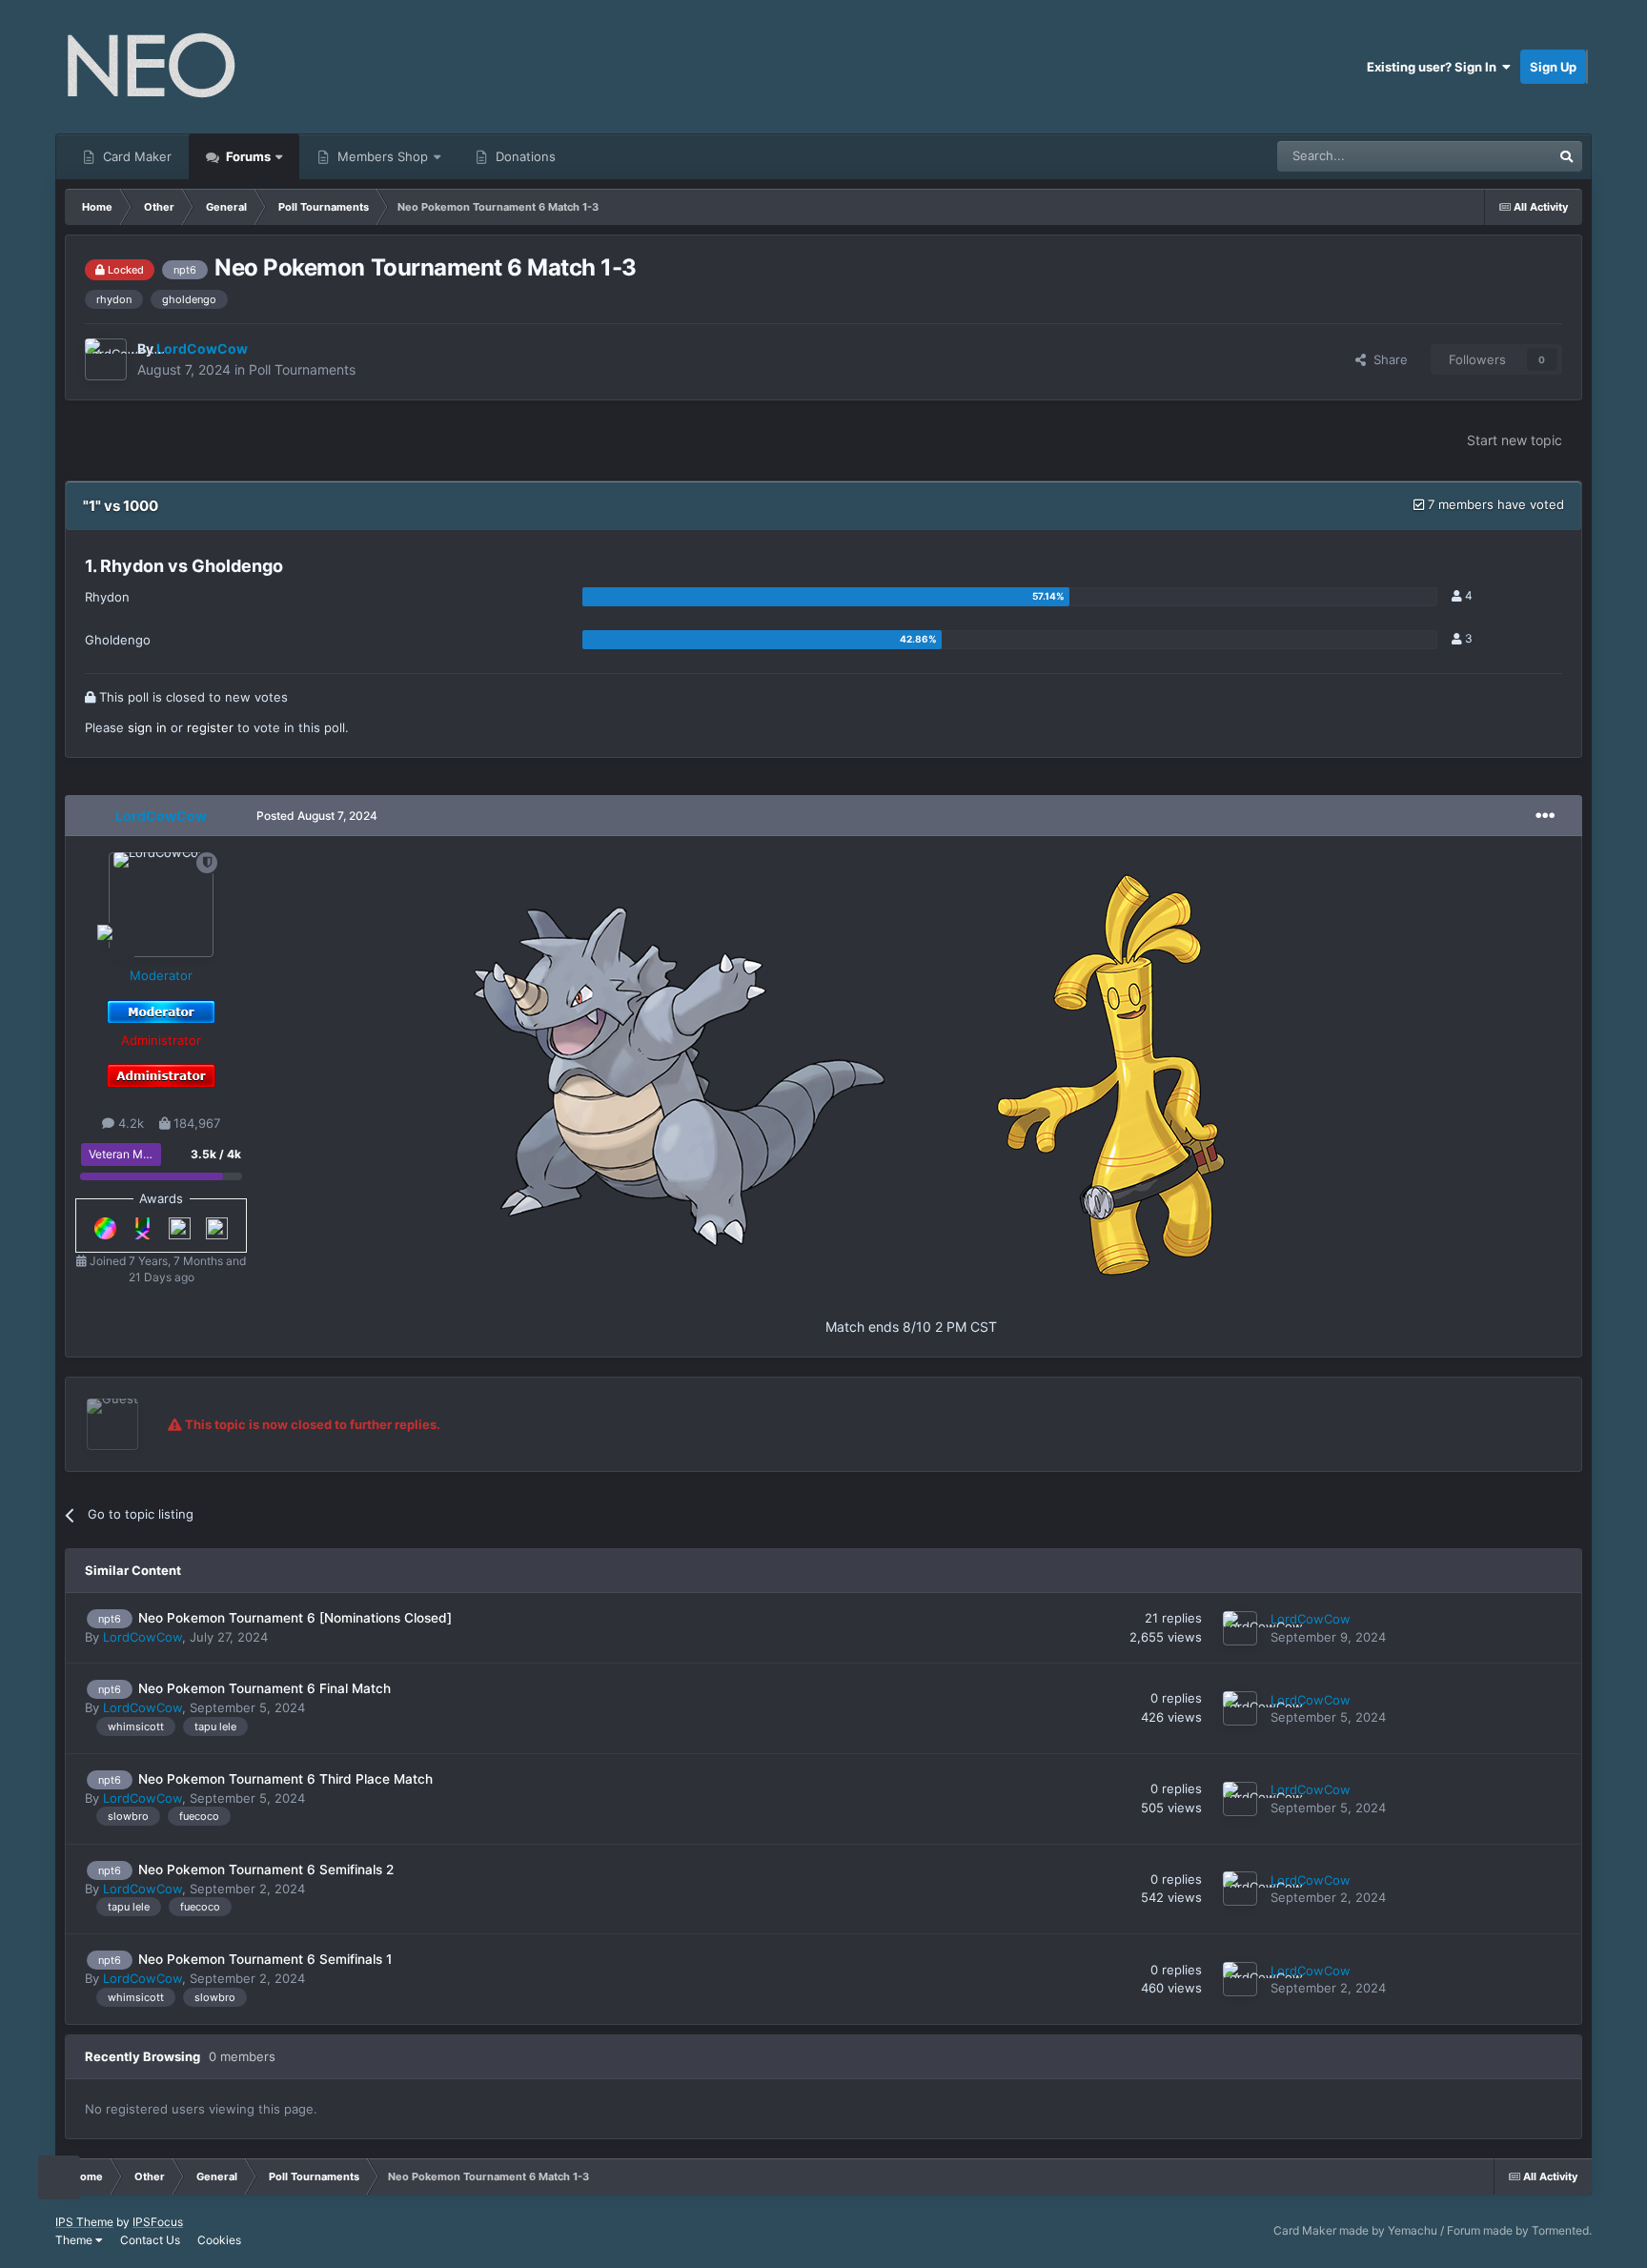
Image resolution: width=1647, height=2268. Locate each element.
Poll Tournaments (302, 369)
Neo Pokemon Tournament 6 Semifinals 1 (265, 1959)
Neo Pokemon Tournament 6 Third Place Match (285, 1779)
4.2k (129, 1123)
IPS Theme (84, 2222)
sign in (147, 727)
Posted (317, 816)
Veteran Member (132, 1154)
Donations (524, 156)
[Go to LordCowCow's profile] (106, 359)
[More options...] (1545, 816)
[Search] (1567, 156)
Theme (75, 2240)
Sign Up (1553, 67)
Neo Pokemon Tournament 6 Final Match (264, 1688)
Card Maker (135, 156)
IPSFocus (158, 2222)
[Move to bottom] (59, 2178)
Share (1387, 359)
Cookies (219, 2240)
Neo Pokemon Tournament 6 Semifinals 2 (266, 1870)
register (210, 727)
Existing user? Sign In (1434, 67)
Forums (247, 156)
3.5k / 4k (216, 1154)
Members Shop (381, 156)
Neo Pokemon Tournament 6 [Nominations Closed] (295, 1618)
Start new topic (1515, 440)
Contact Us (150, 2240)
